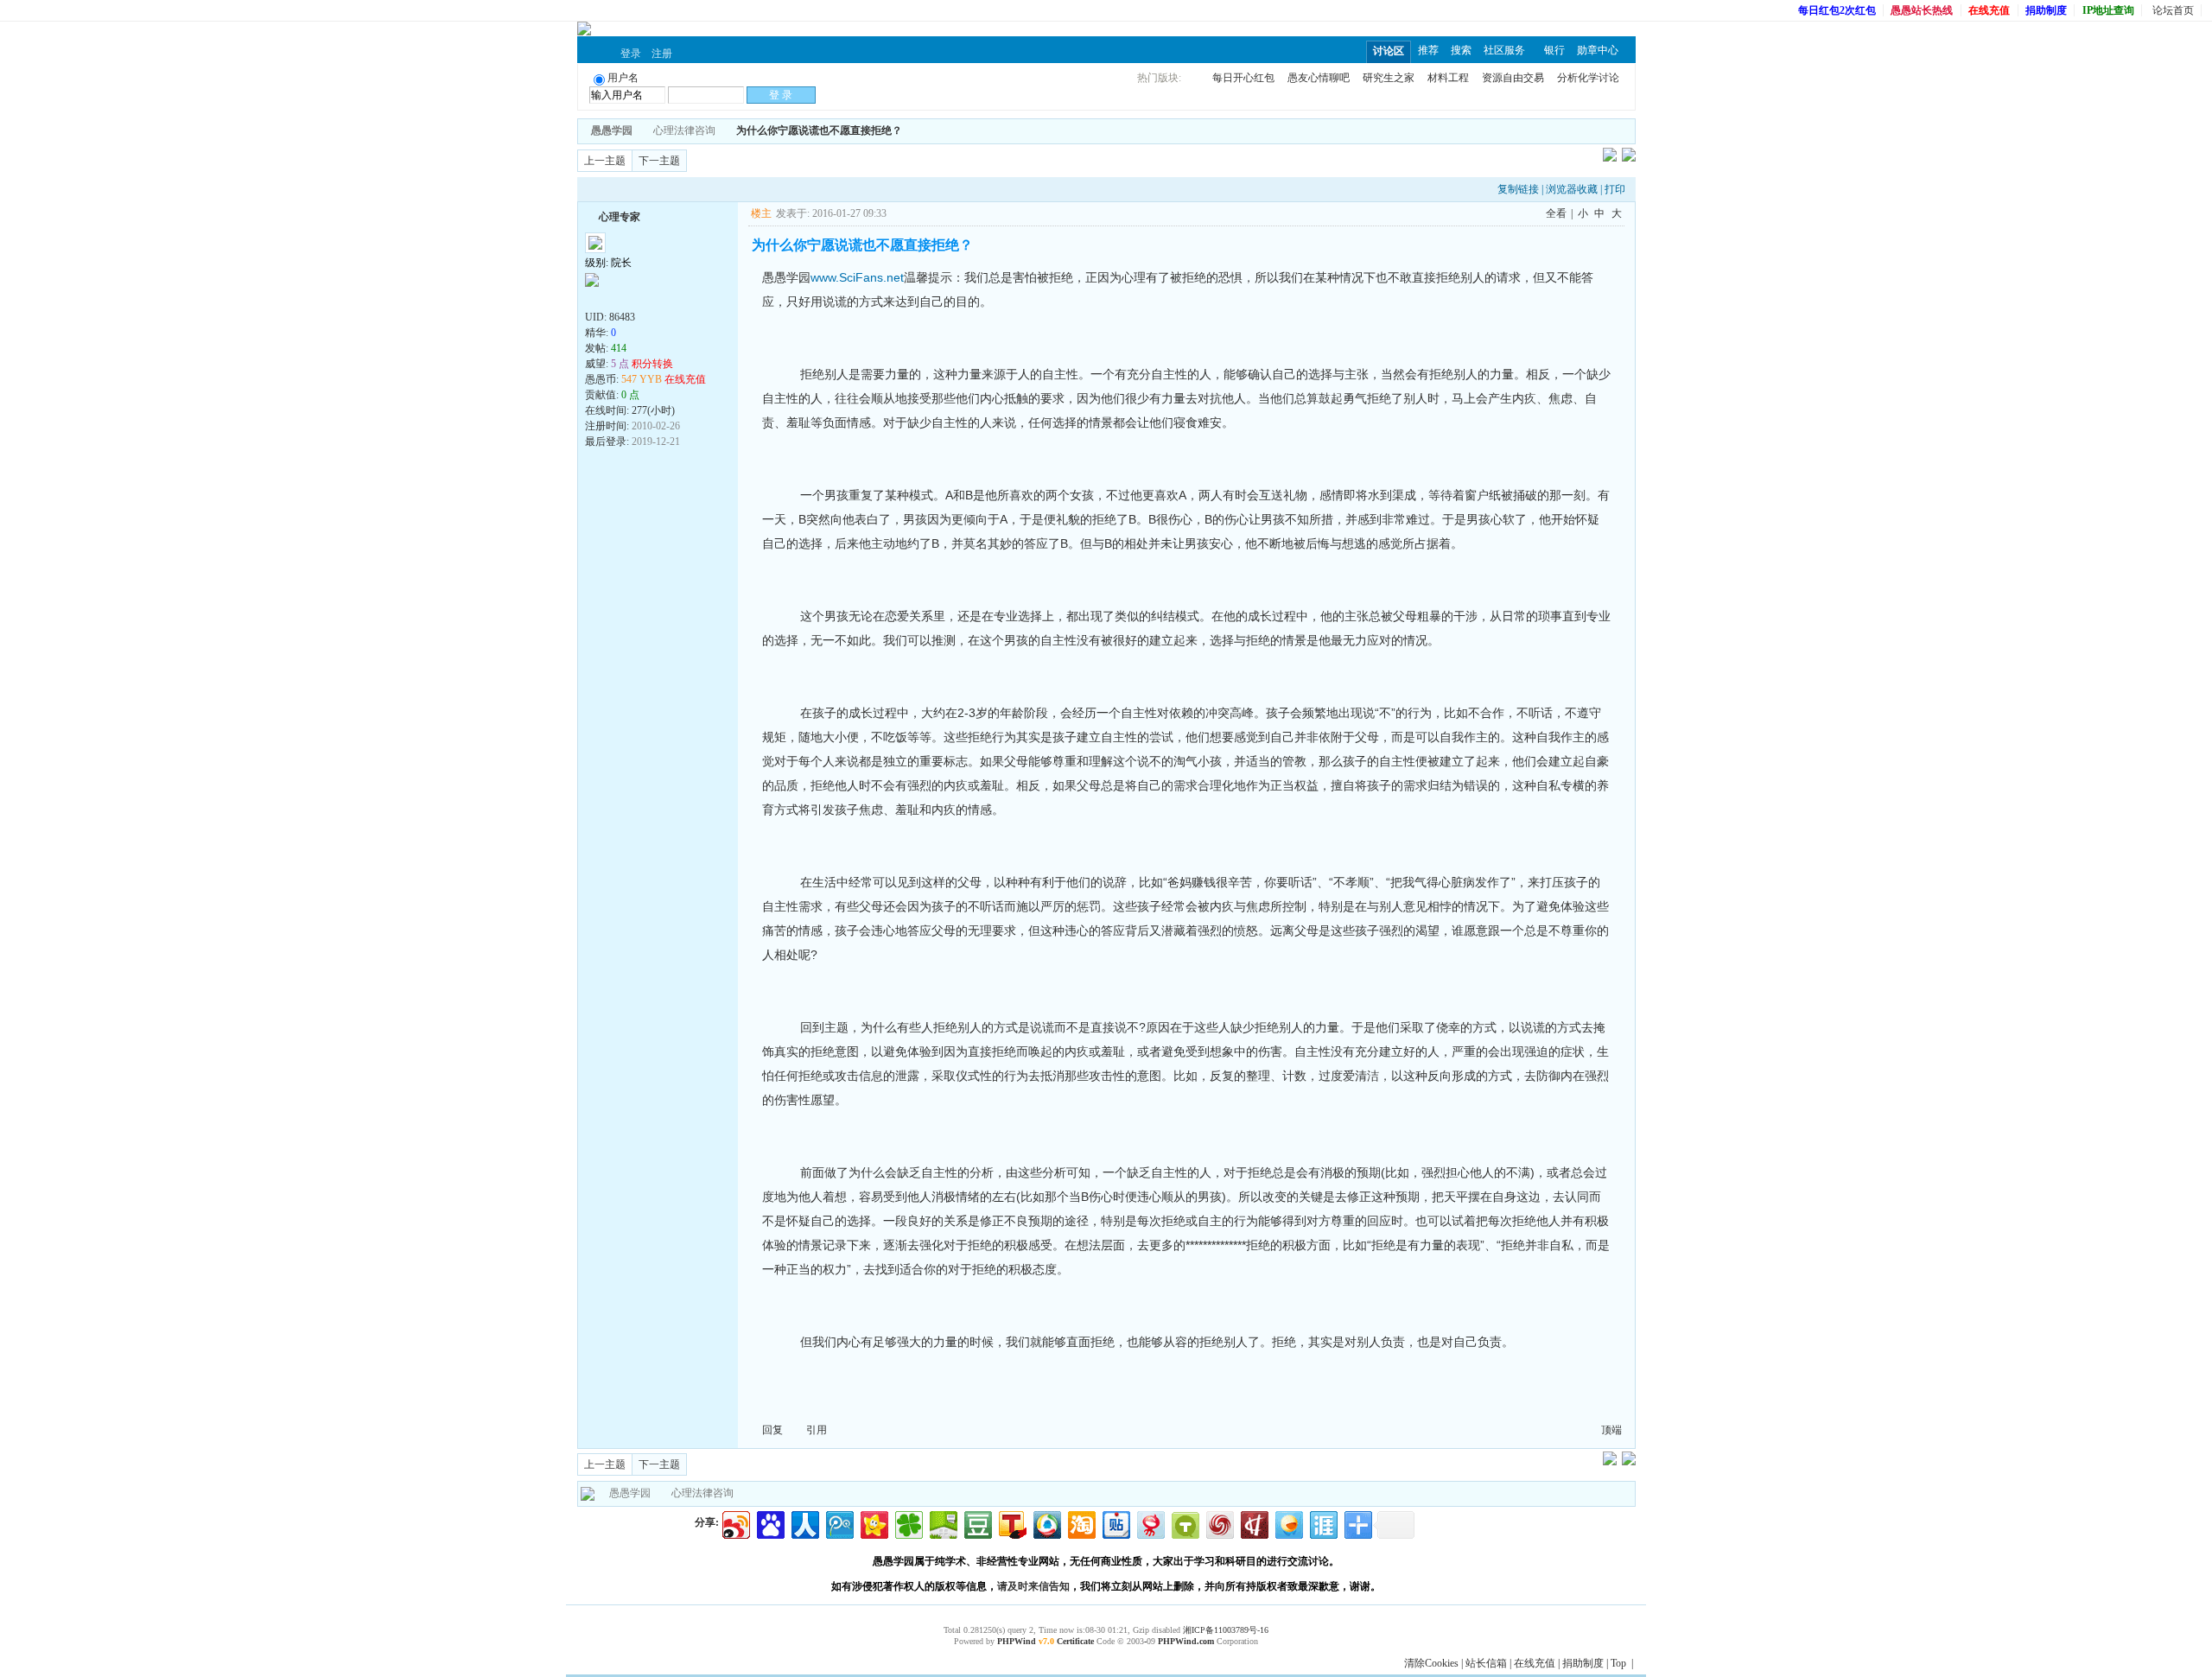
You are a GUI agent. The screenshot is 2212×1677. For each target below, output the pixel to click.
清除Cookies (1431, 1663)
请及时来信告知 (1033, 1586)
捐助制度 (1583, 1663)
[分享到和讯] (1253, 1523)
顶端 (1611, 1430)
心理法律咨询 (684, 130)
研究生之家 (1389, 78)
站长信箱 (1486, 1663)
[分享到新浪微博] (735, 1523)
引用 (817, 1430)
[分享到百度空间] (942, 1523)
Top (1618, 1663)
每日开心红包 (1243, 78)
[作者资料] (594, 298)
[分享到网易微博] (1150, 1523)
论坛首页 (2173, 10)
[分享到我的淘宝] (1081, 1523)
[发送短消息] (613, 298)
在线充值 (1535, 1663)
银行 (1554, 50)
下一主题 (659, 161)
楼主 (761, 213)
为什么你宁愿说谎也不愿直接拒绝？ (819, 130)
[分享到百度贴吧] (1115, 1523)
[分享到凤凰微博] (1219, 1523)
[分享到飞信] (1288, 1523)
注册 (662, 54)
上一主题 (605, 161)
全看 (1556, 213)
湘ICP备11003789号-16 (1226, 1630)
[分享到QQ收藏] (1046, 1523)
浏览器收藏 (1572, 189)
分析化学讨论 (1588, 78)
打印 (1615, 189)
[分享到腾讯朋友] (908, 1523)
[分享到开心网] (873, 1523)
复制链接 (1518, 189)
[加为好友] (592, 215)
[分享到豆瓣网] (977, 1523)
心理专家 (620, 217)
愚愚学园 (630, 1493)
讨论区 (1389, 51)
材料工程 (1448, 78)
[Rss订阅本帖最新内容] (911, 130)
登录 (631, 54)
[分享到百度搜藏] (769, 1523)
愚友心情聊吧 (1319, 78)
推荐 (1428, 50)
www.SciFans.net (857, 277)
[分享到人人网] (804, 1523)
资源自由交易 (1513, 78)
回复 (772, 1430)
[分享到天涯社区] (1322, 1523)
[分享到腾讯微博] (839, 1523)
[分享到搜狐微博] (1011, 1523)
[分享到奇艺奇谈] (1184, 1523)
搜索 (1461, 50)
